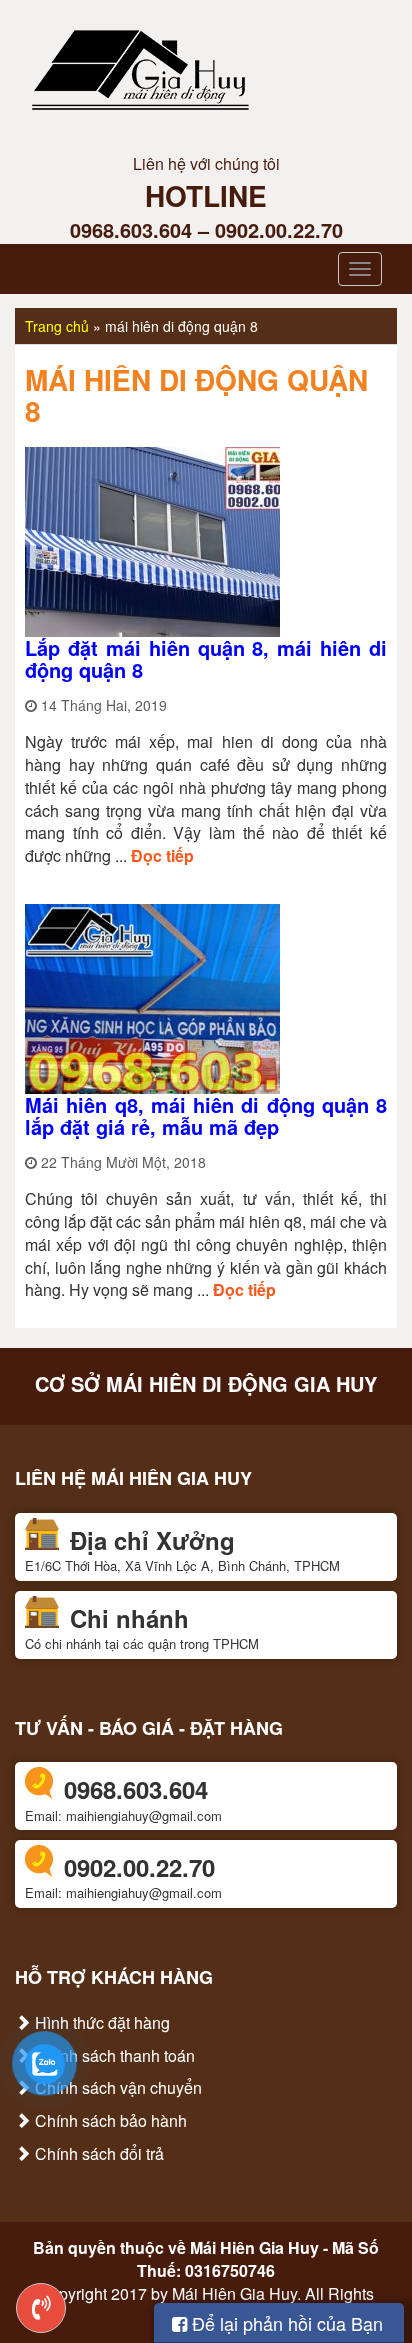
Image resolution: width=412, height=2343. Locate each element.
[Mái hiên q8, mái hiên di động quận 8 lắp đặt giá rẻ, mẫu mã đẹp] (152, 996)
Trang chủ (57, 326)
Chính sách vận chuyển (116, 2087)
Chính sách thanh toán (113, 2055)
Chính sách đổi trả (97, 2153)
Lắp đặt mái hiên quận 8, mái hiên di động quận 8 (206, 658)
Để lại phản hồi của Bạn (285, 2323)
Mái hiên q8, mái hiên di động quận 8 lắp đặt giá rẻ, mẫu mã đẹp (206, 1115)
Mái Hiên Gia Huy (254, 2247)
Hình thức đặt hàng (100, 2022)
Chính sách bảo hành (109, 2120)
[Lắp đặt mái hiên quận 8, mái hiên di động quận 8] (152, 539)
